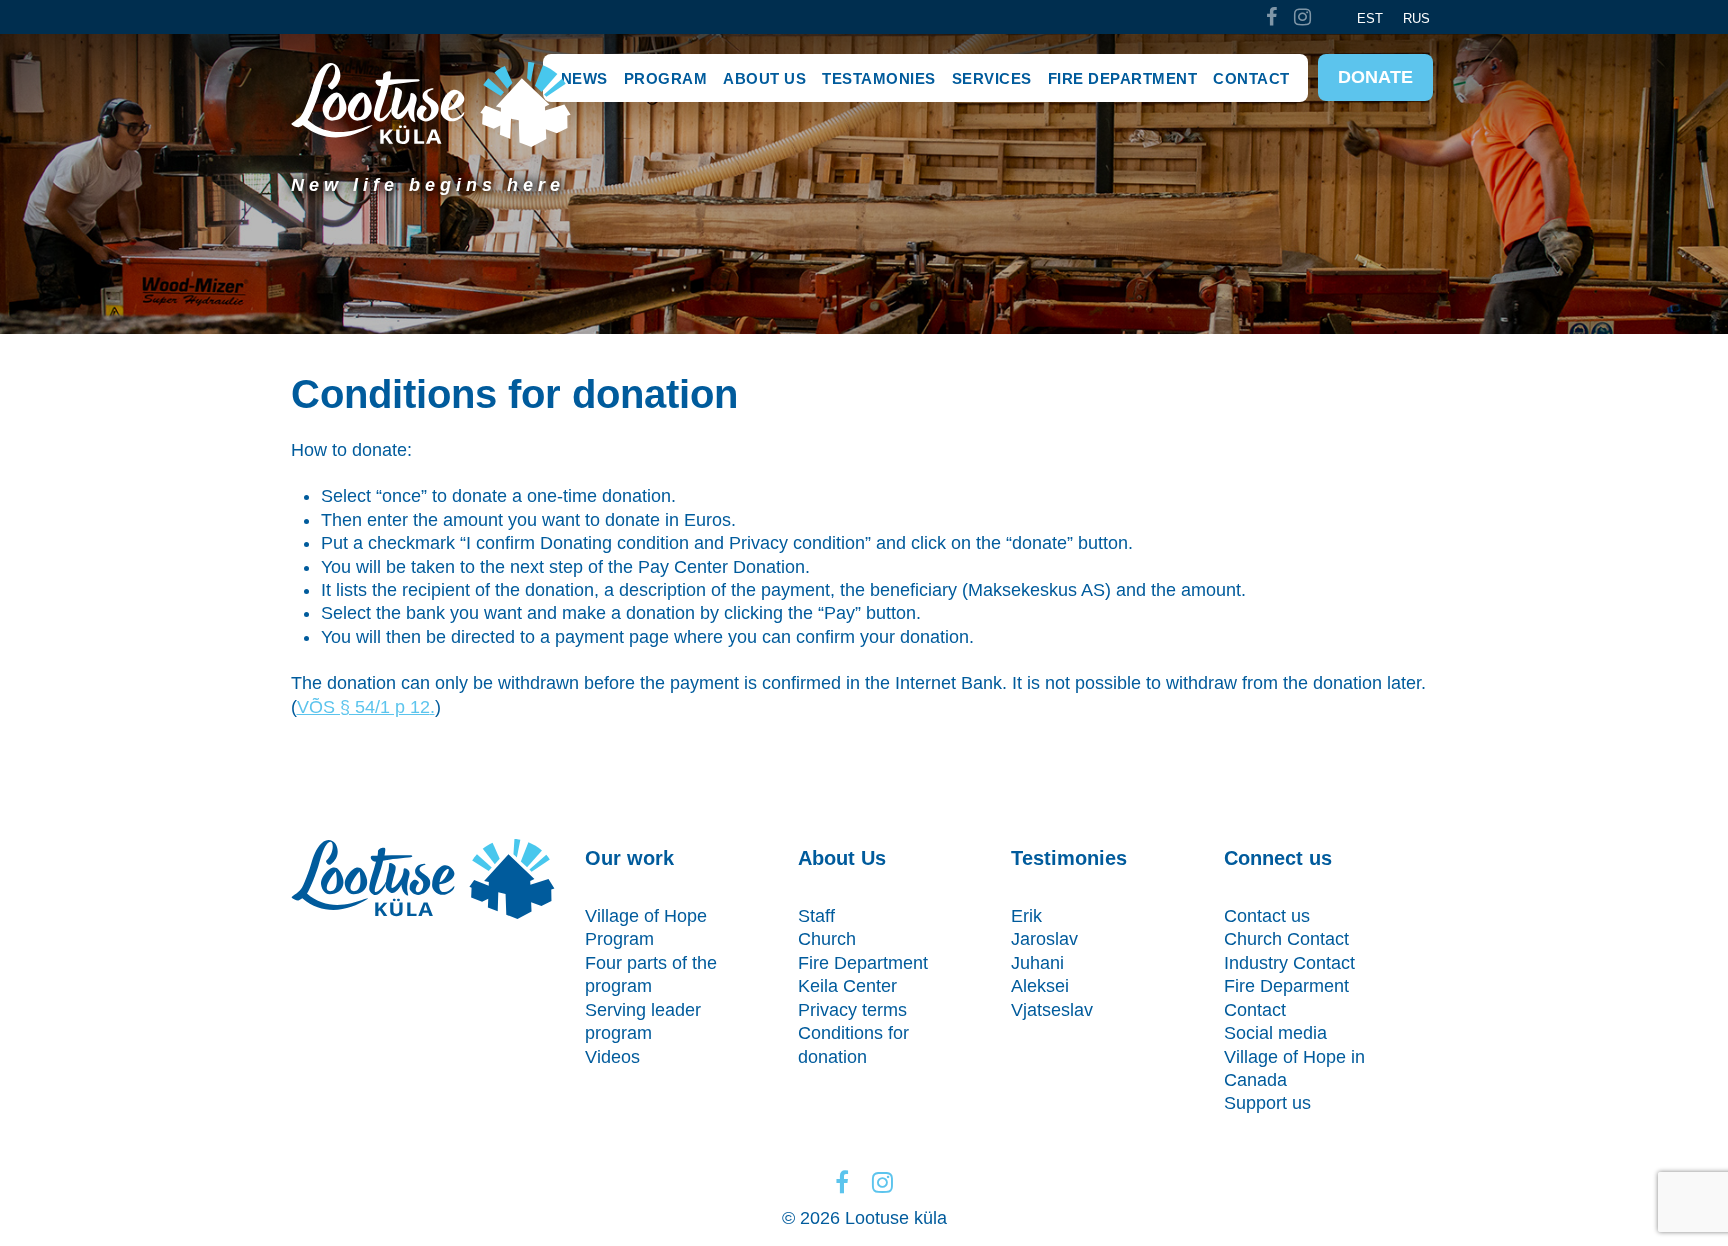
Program (666, 78)
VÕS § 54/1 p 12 (363, 707)
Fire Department (1123, 78)
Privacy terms (852, 1010)
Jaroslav (1044, 939)
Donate (1375, 77)
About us (764, 78)
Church (827, 939)
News (584, 78)
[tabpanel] (864, 184)
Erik (1026, 916)
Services (992, 78)
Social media (1275, 1033)
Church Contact (1286, 939)
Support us (1267, 1103)
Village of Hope (646, 916)
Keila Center (847, 986)
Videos (612, 1057)
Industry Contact (1289, 963)
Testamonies (879, 78)
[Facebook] (1271, 17)
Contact (1251, 78)
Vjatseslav (1052, 1010)
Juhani (1037, 963)
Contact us (1267, 916)
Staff (816, 916)
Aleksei (1040, 986)
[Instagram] (1303, 17)
